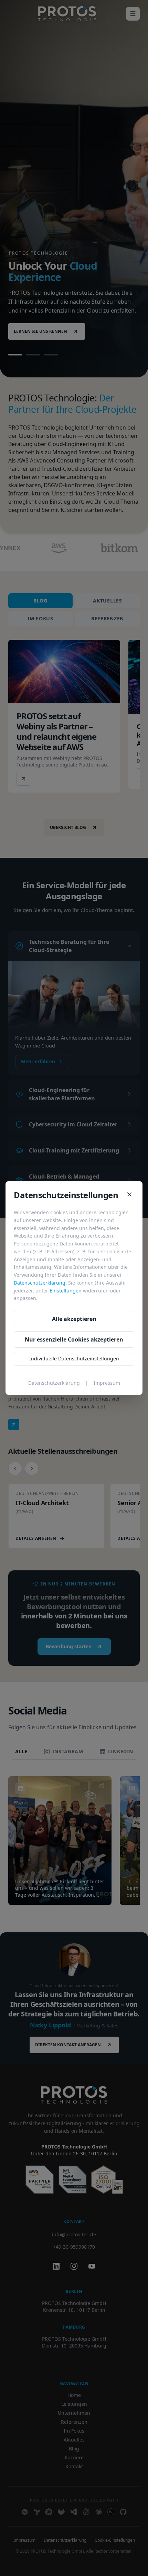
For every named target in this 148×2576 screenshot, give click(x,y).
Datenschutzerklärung (40, 1283)
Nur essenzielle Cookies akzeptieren (74, 1339)
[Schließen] (129, 1194)
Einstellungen (66, 1291)
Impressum (107, 1383)
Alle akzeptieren (74, 1319)
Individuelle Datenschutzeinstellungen (74, 1359)
